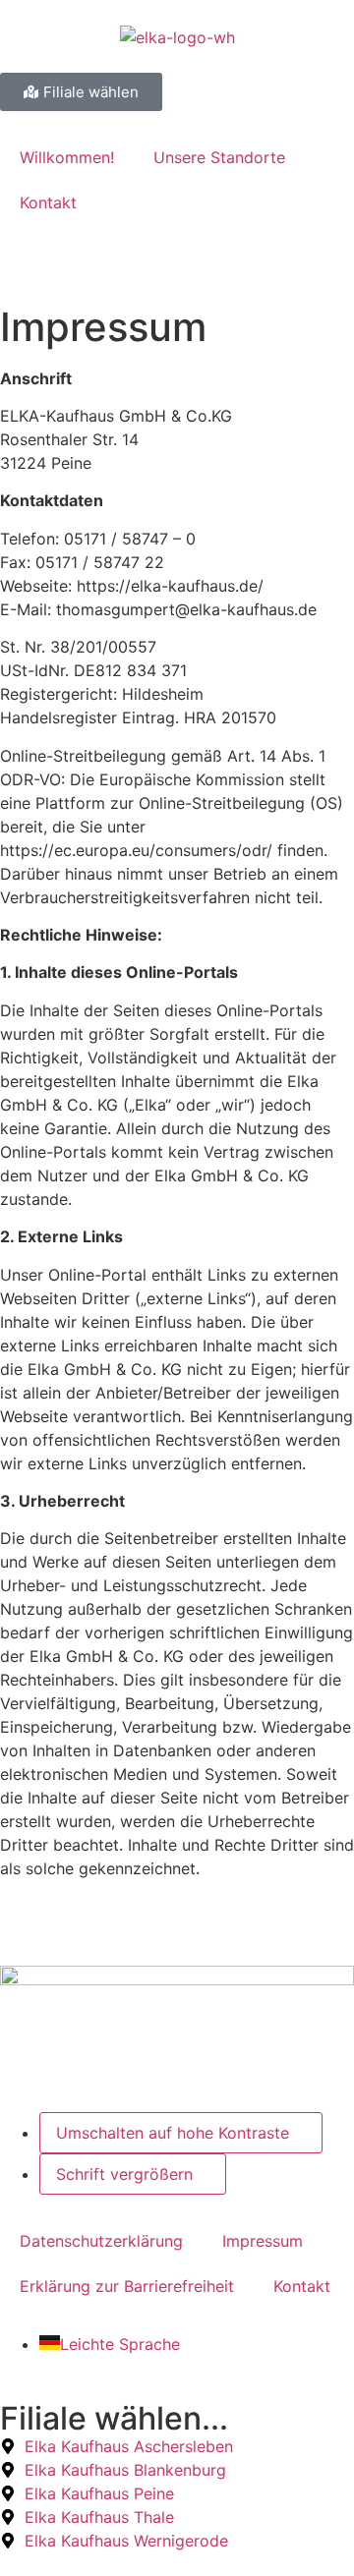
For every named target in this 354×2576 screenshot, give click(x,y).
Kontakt (48, 202)
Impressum (263, 2241)
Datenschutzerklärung (101, 2241)
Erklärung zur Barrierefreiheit (127, 2286)
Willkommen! (67, 157)
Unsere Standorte (219, 157)
